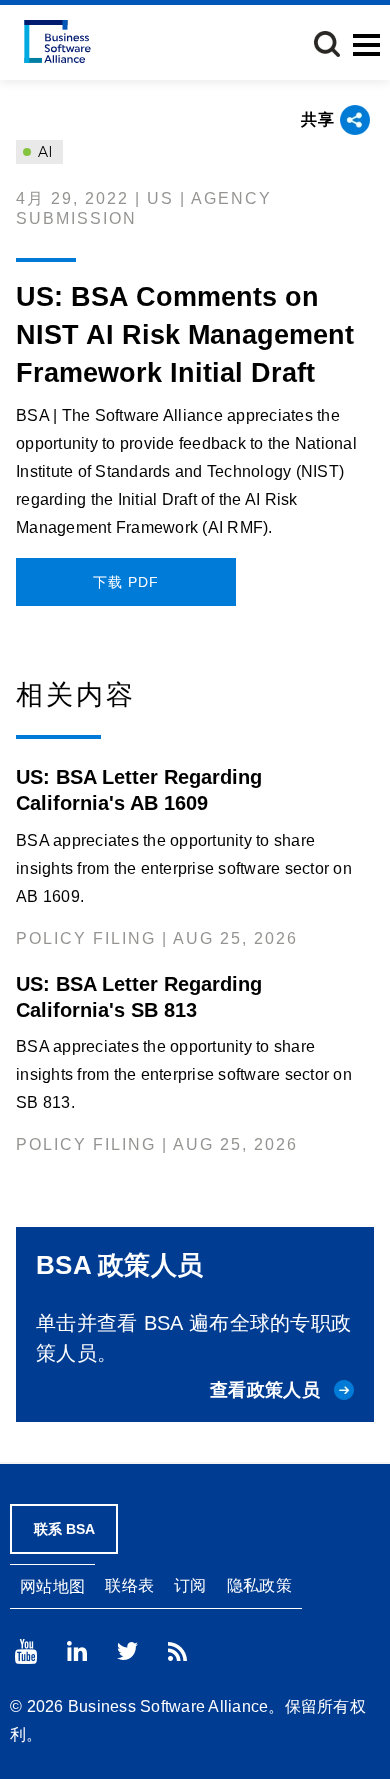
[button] (327, 44)
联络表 (129, 1585)
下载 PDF (126, 582)
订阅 (190, 1585)
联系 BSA (64, 1529)
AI (43, 152)
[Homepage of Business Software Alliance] (57, 41)
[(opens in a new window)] (26, 1651)
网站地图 (52, 1586)
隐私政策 (259, 1585)
